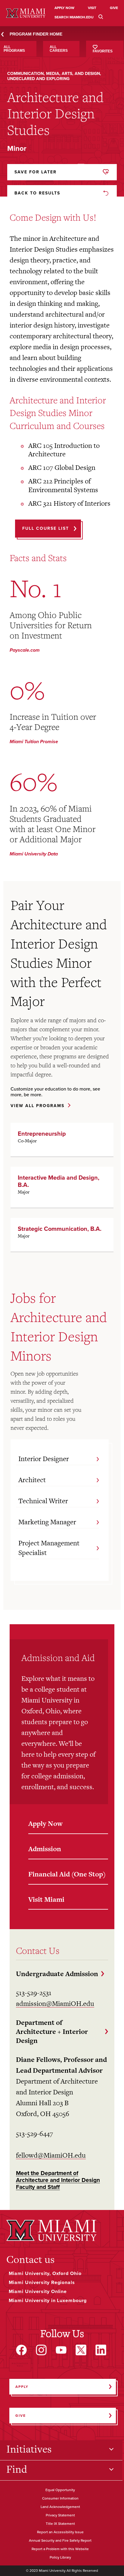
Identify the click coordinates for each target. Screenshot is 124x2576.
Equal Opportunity (60, 2490)
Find (17, 2469)
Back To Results (37, 193)
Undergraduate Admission (57, 1974)
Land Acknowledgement (60, 2507)
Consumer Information (60, 2499)
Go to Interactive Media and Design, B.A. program (62, 1187)
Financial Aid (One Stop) (67, 1874)
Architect (32, 1480)
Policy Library (60, 2558)
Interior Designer (44, 1459)
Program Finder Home (36, 34)
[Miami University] (51, 2230)
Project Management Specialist (49, 1548)
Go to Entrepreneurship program (62, 1140)
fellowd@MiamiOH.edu (51, 2155)
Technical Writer (43, 1501)
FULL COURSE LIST (46, 528)
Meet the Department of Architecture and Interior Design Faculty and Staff (58, 2180)
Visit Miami (46, 1899)
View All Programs (37, 1106)
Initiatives (29, 2449)
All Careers (59, 49)
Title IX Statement (60, 2524)
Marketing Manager (47, 1522)
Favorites (103, 51)
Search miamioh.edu (74, 17)
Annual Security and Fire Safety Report (60, 2541)
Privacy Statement (60, 2515)
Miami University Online (38, 2292)
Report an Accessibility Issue (60, 2532)
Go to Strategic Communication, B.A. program (62, 1235)
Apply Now (45, 1823)
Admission (45, 1849)
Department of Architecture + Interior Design (52, 2031)
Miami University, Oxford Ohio (45, 2273)
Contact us (30, 2259)
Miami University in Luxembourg (48, 2301)
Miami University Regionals (42, 2283)
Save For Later (36, 172)
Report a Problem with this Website (60, 2549)
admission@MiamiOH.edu (55, 2003)
